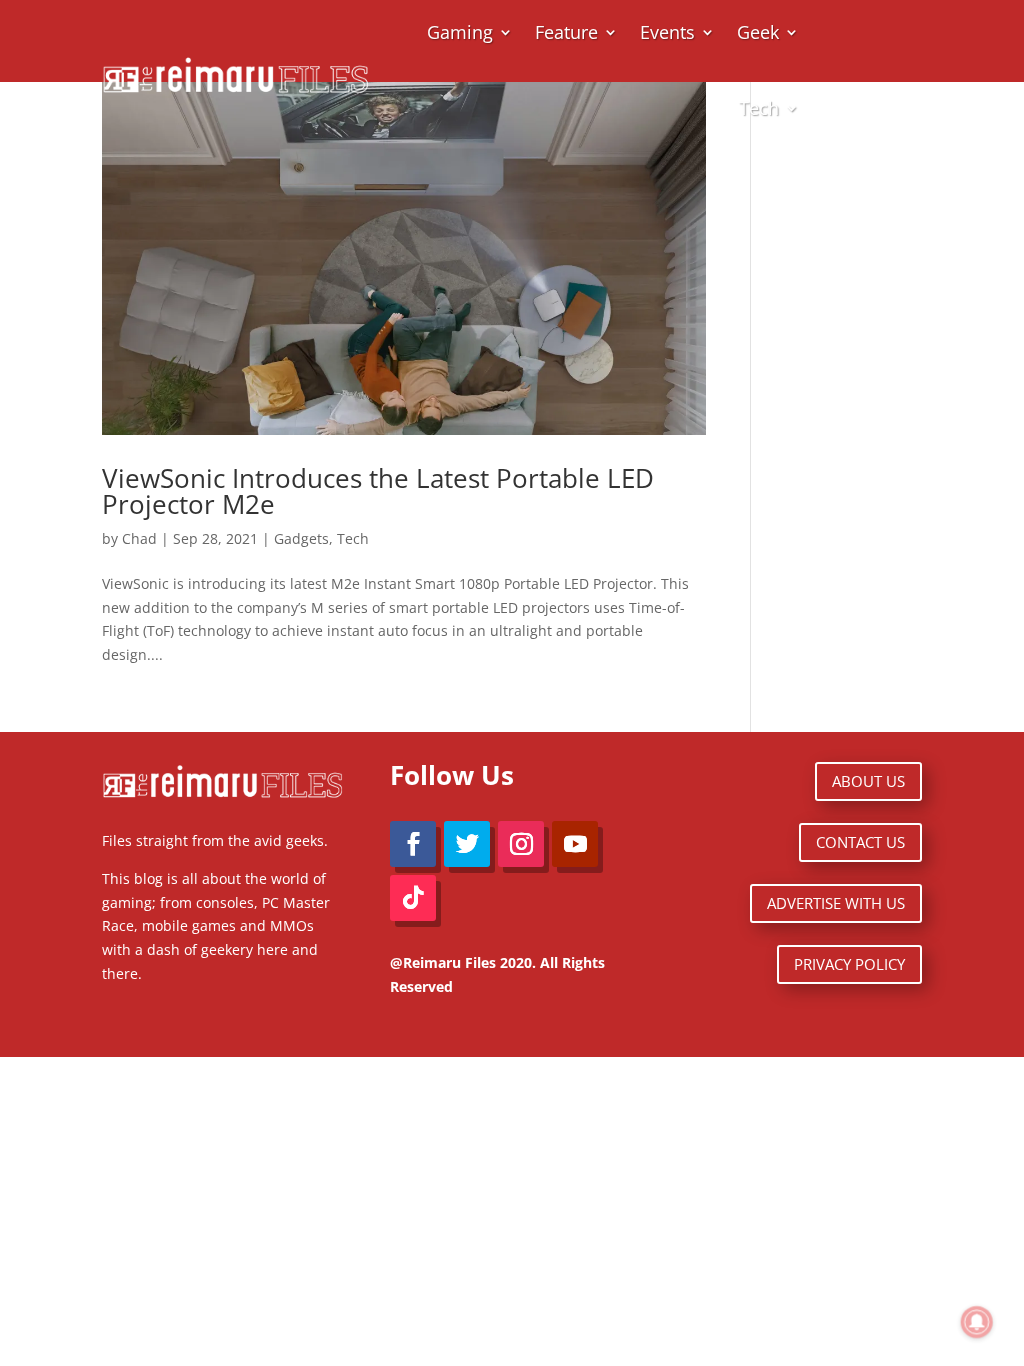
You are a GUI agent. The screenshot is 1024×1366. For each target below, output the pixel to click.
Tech (759, 108)
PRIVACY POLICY (849, 964)
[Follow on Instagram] (521, 844)
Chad (139, 538)
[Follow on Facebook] (413, 844)
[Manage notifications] (977, 1322)
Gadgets (301, 538)
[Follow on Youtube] (575, 844)
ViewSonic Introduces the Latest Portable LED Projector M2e (378, 491)
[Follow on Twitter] (467, 844)
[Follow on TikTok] (413, 898)
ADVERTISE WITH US (836, 903)
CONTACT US (860, 842)
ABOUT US (868, 781)
